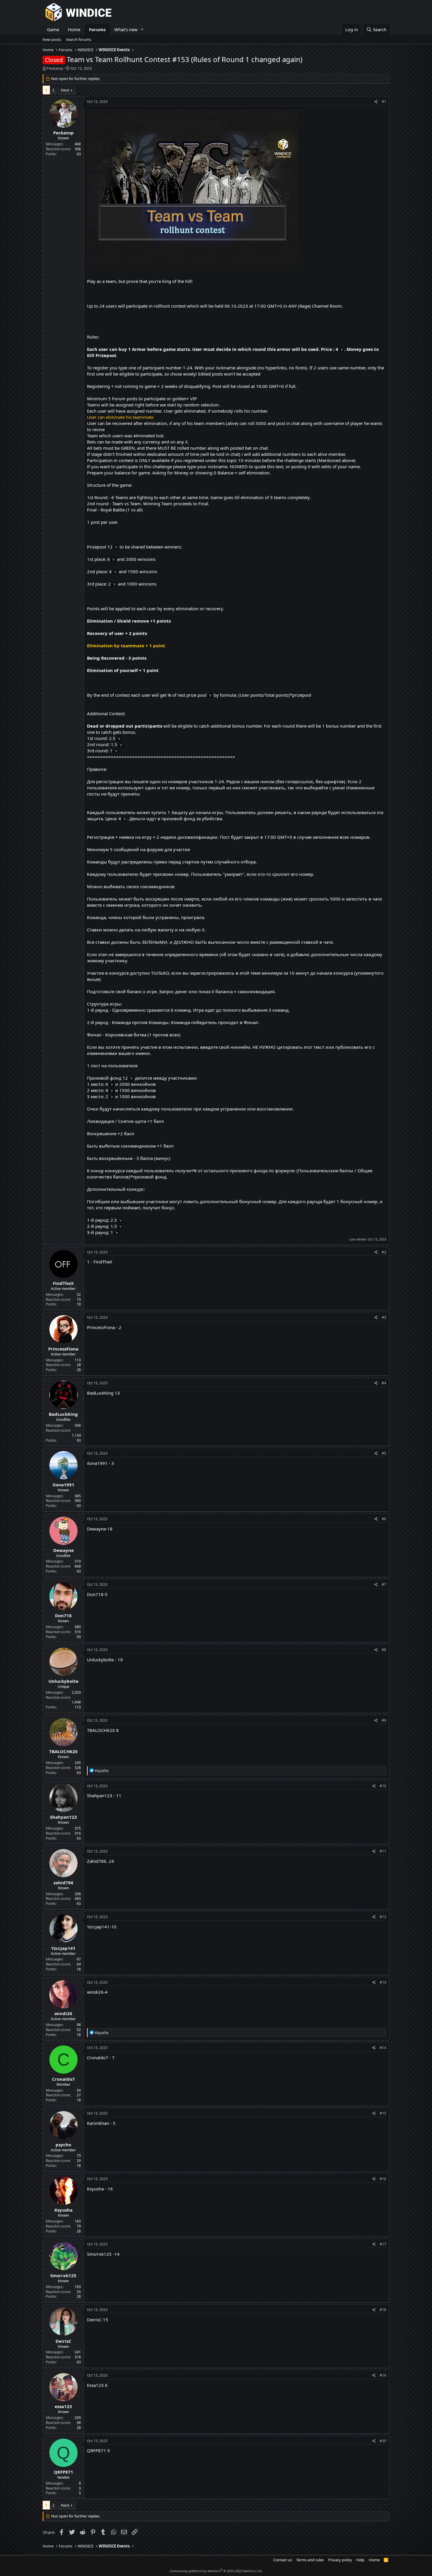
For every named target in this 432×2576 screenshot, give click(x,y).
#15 (383, 2113)
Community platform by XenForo (216, 2571)
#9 (384, 1720)
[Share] (376, 102)
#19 (383, 2375)
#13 (383, 1982)
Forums (97, 29)
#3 (384, 1317)
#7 (384, 1584)
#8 (384, 1650)
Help (360, 2560)
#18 (383, 2310)
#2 (384, 1252)
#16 (383, 2179)
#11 (383, 1851)
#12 (383, 1917)
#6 (384, 1519)
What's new (126, 29)
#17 (383, 2244)
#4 (384, 1383)
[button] (142, 30)
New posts (52, 39)
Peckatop (55, 68)
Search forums (78, 39)
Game (53, 29)
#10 (383, 1786)
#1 (384, 102)
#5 (384, 1453)
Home (74, 29)
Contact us (283, 2560)
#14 (383, 2048)
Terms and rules (310, 2560)
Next (65, 90)
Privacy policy (340, 2560)
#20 (383, 2441)
